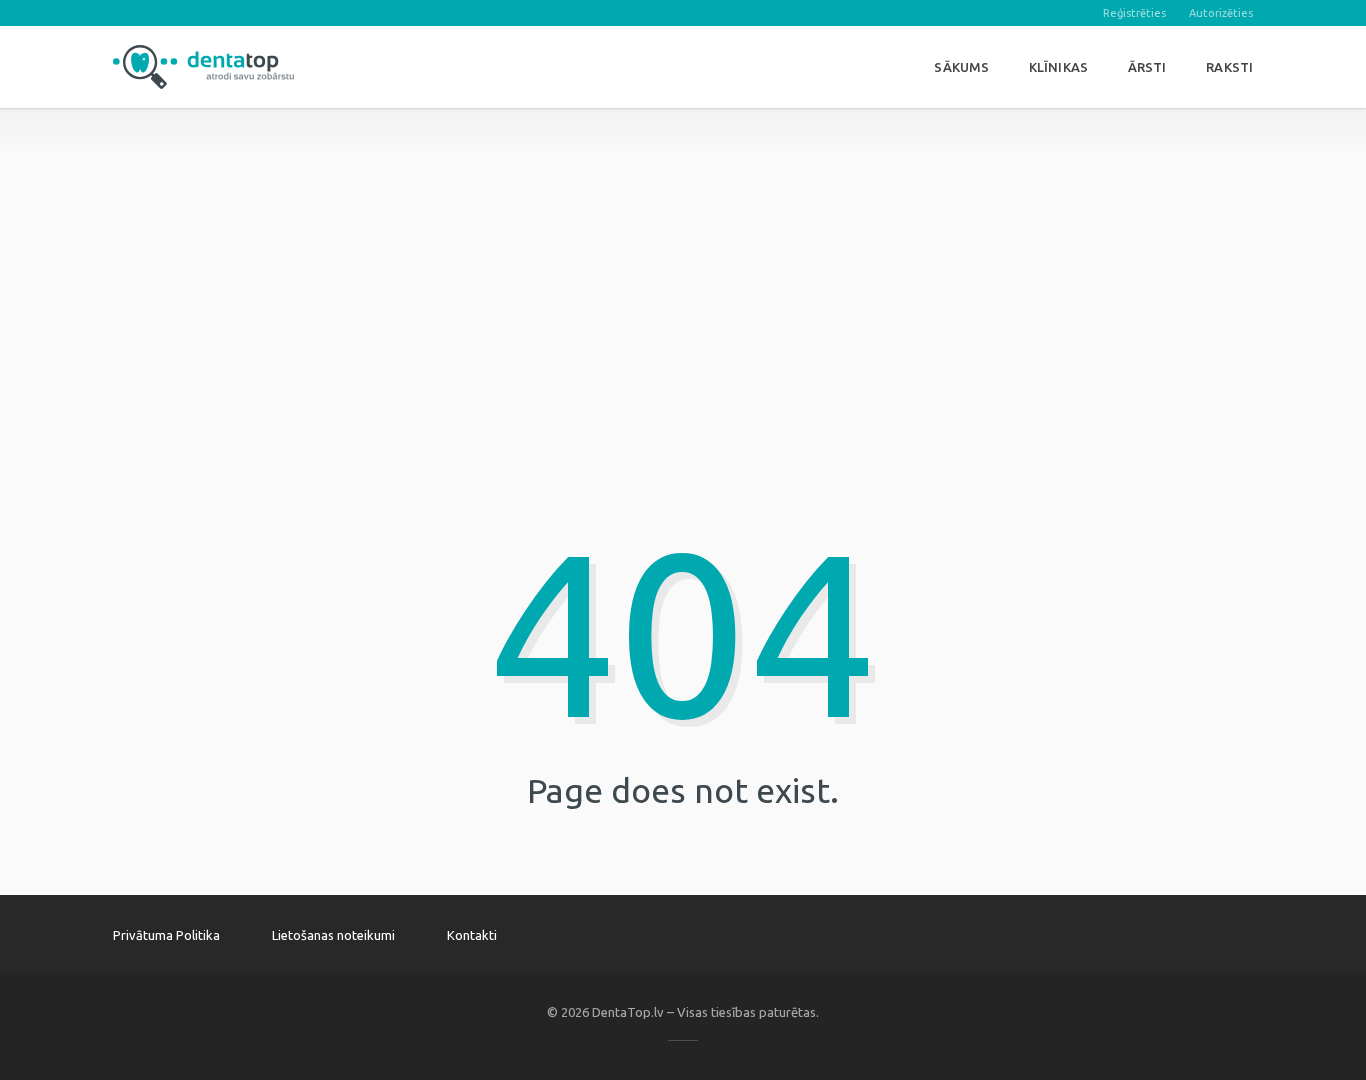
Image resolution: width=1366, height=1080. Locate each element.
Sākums (961, 67)
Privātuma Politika (166, 935)
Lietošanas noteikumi (333, 935)
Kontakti (472, 935)
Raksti (1229, 67)
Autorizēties (1221, 13)
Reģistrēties (1134, 13)
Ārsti (1147, 67)
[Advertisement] (683, 248)
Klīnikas (1058, 67)
